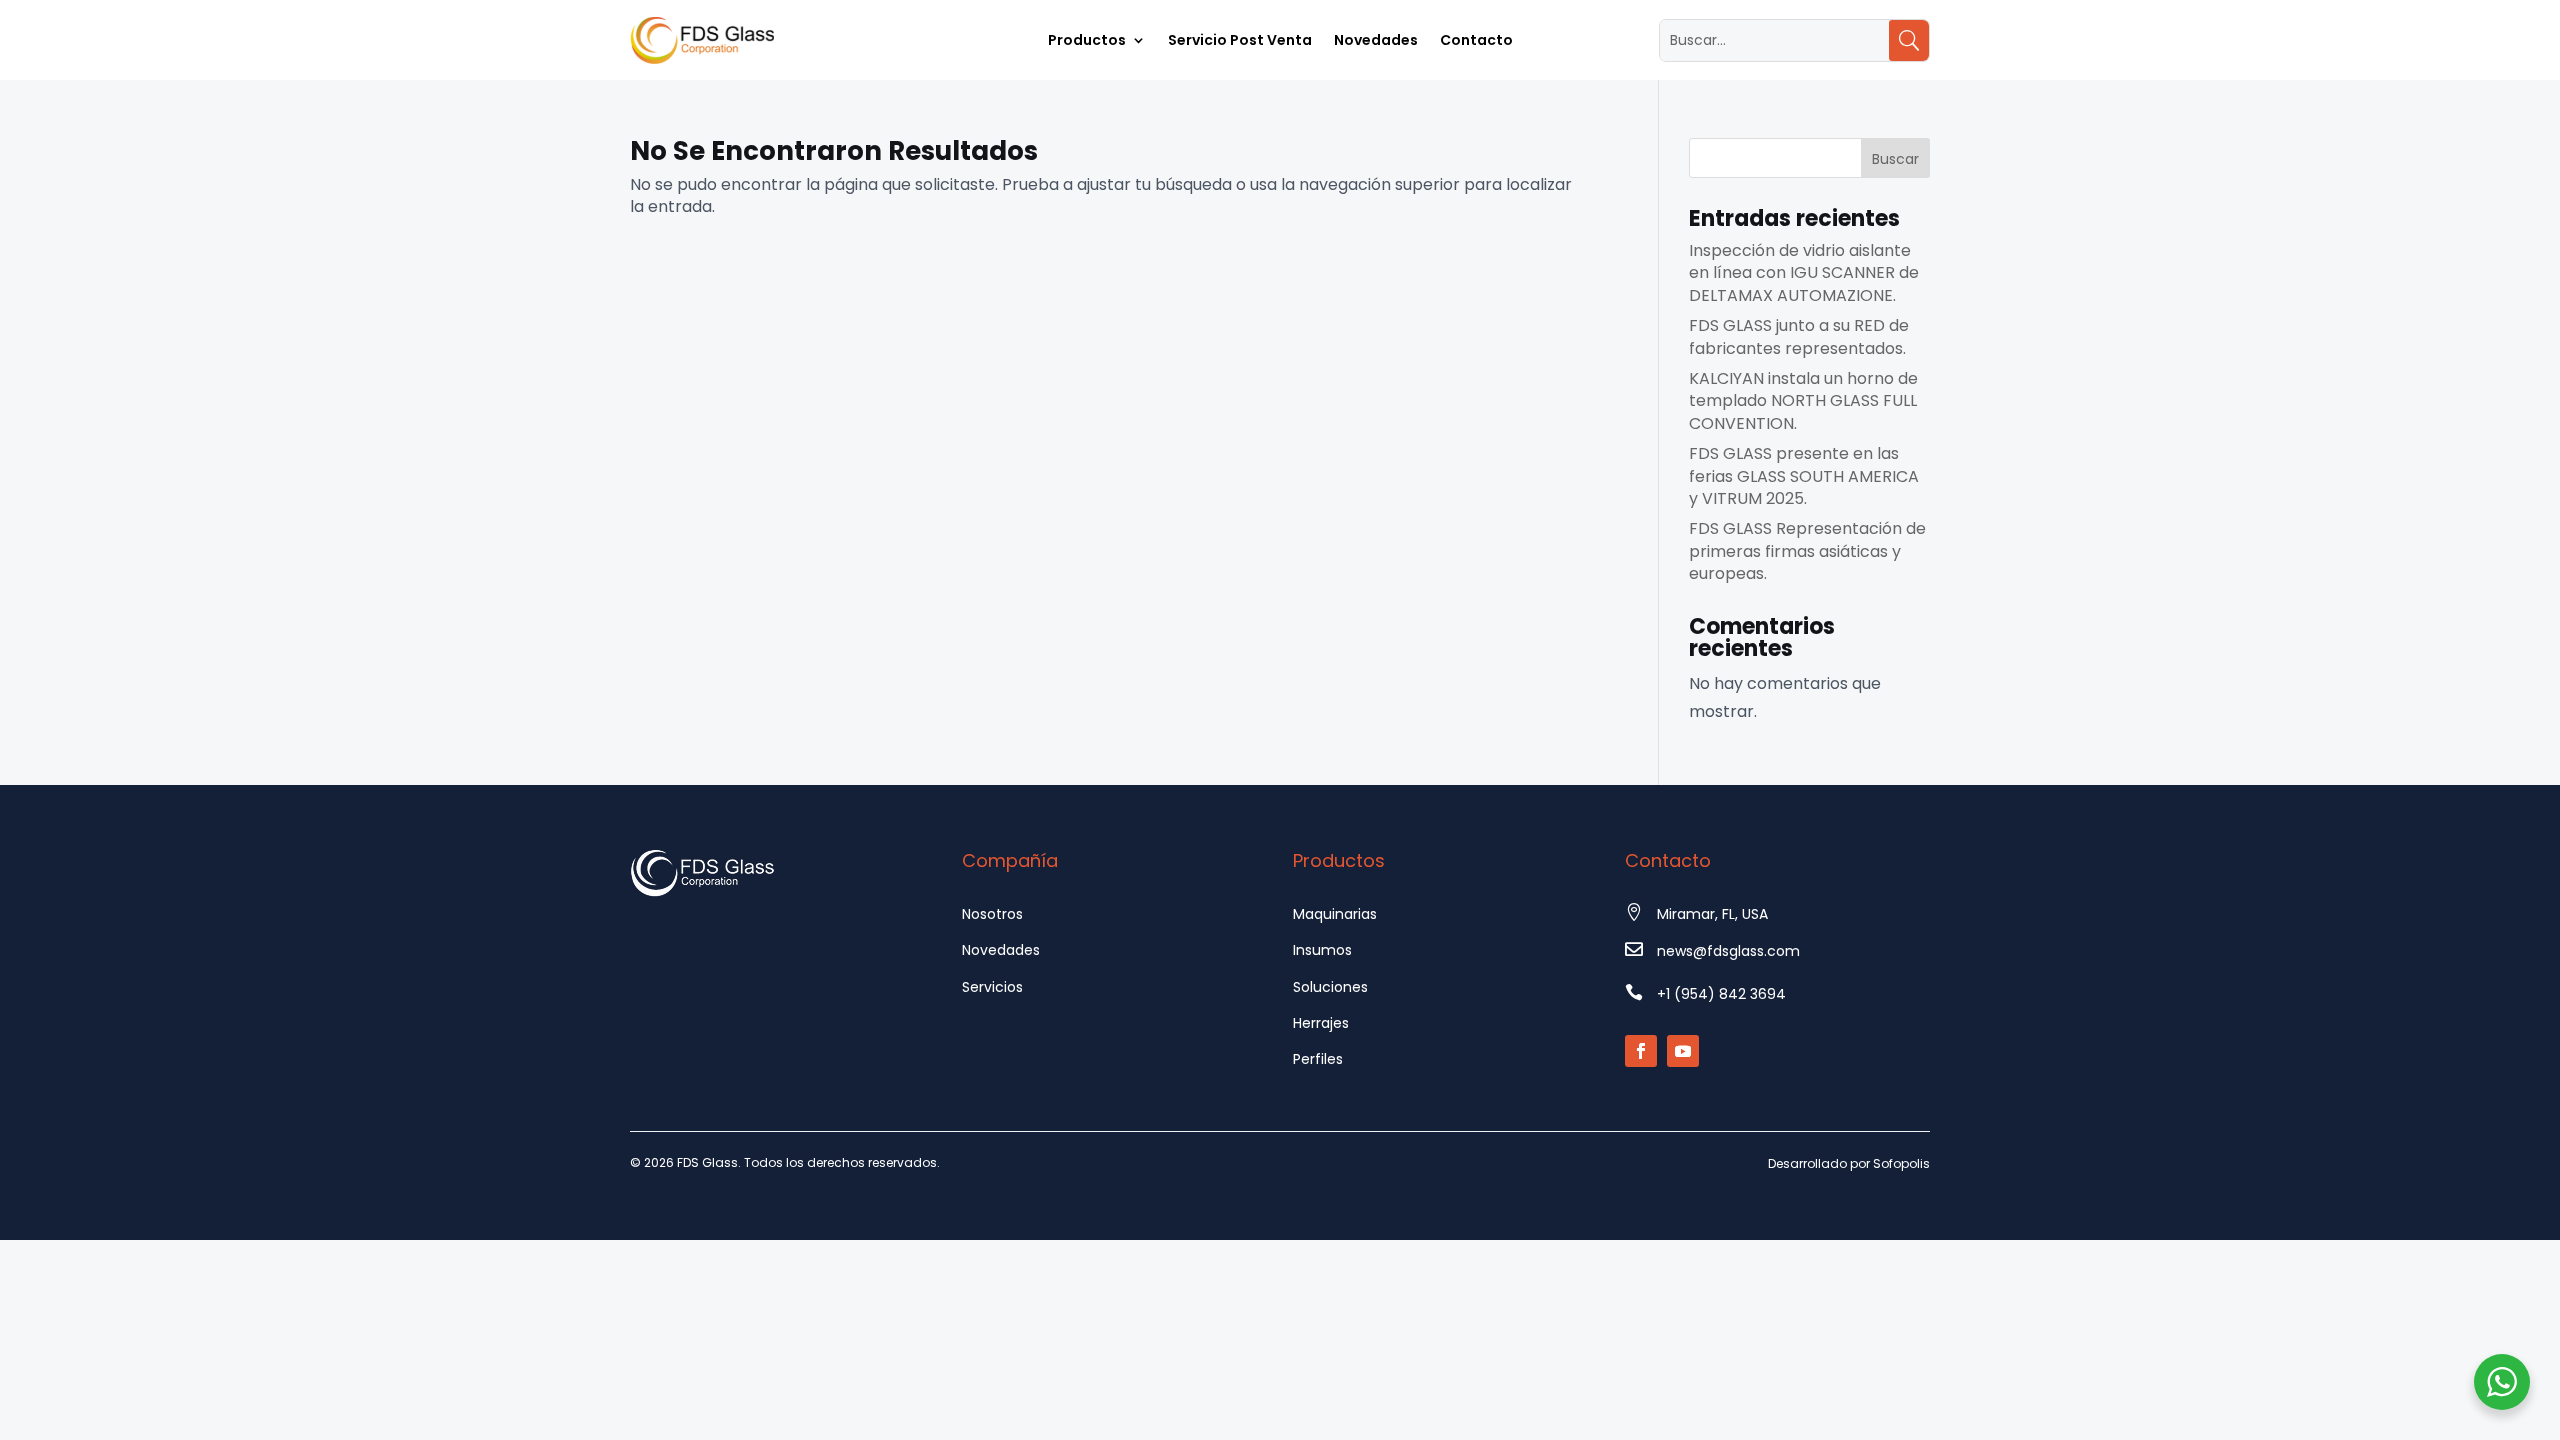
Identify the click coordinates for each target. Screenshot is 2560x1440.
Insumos (1322, 950)
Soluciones (1330, 987)
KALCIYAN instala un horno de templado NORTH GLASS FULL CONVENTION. (1803, 401)
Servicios (992, 987)
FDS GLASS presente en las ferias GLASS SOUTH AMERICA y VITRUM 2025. (1804, 476)
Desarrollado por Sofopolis (1849, 1163)
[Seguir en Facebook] (1641, 1051)
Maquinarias (1335, 914)
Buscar (1895, 159)
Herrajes (1321, 1023)
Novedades (1376, 41)
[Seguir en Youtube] (1683, 1051)
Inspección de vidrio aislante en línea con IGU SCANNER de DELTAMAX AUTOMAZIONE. (1804, 273)
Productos (1087, 41)
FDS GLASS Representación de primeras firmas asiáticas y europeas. (1807, 551)
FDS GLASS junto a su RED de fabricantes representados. (1799, 336)
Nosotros (992, 914)
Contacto (1476, 41)
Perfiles (1318, 1059)
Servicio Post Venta (1240, 41)
